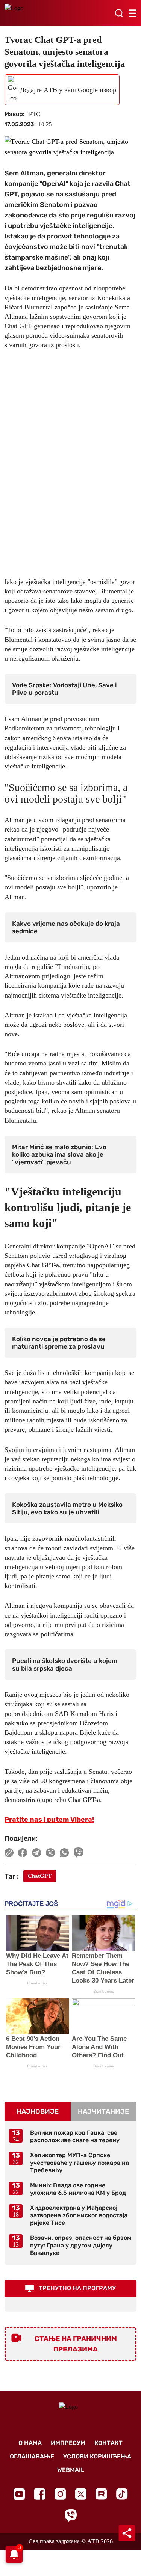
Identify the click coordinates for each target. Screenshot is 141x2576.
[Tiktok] (122, 2494)
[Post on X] (51, 1853)
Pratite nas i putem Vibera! (49, 1820)
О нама (30, 2443)
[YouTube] (19, 2494)
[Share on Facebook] (23, 1853)
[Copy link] (9, 1853)
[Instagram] (60, 2494)
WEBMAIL (71, 2470)
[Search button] (119, 13)
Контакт (108, 2443)
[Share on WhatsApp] (64, 1853)
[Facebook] (40, 2494)
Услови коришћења (97, 2456)
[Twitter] (81, 2494)
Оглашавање (32, 2456)
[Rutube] (101, 2494)
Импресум (68, 2443)
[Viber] (71, 2515)
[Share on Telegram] (37, 1853)
